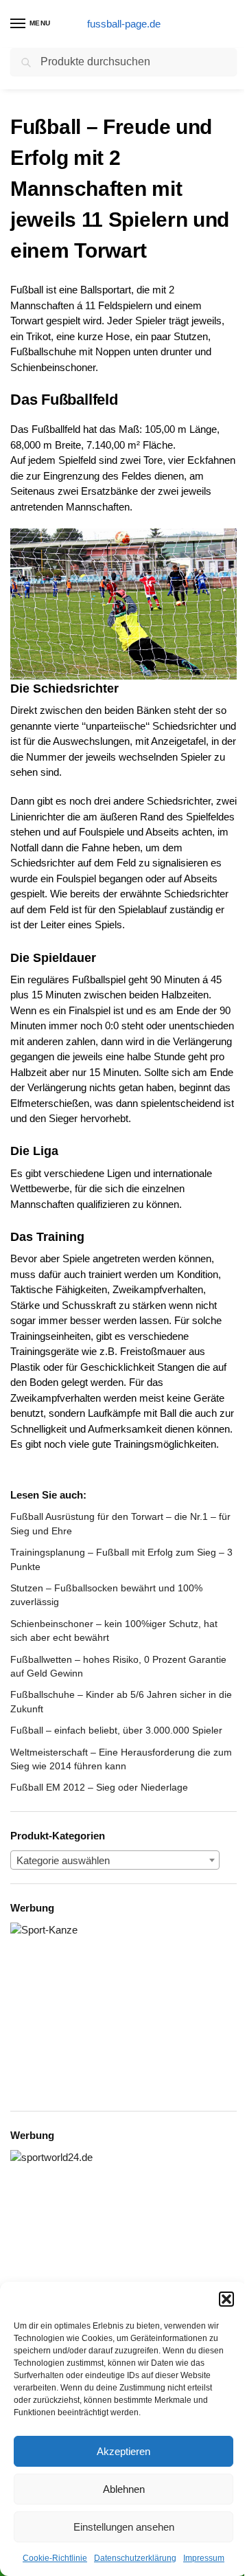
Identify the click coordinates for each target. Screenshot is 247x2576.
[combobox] (115, 1860)
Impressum (204, 2558)
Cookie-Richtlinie (55, 2558)
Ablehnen (124, 2489)
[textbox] (115, 1861)
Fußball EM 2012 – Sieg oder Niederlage (99, 1787)
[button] (226, 2299)
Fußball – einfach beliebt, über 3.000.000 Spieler (116, 1730)
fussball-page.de (124, 24)
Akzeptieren (123, 2451)
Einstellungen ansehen (124, 2527)
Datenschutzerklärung (135, 2558)
